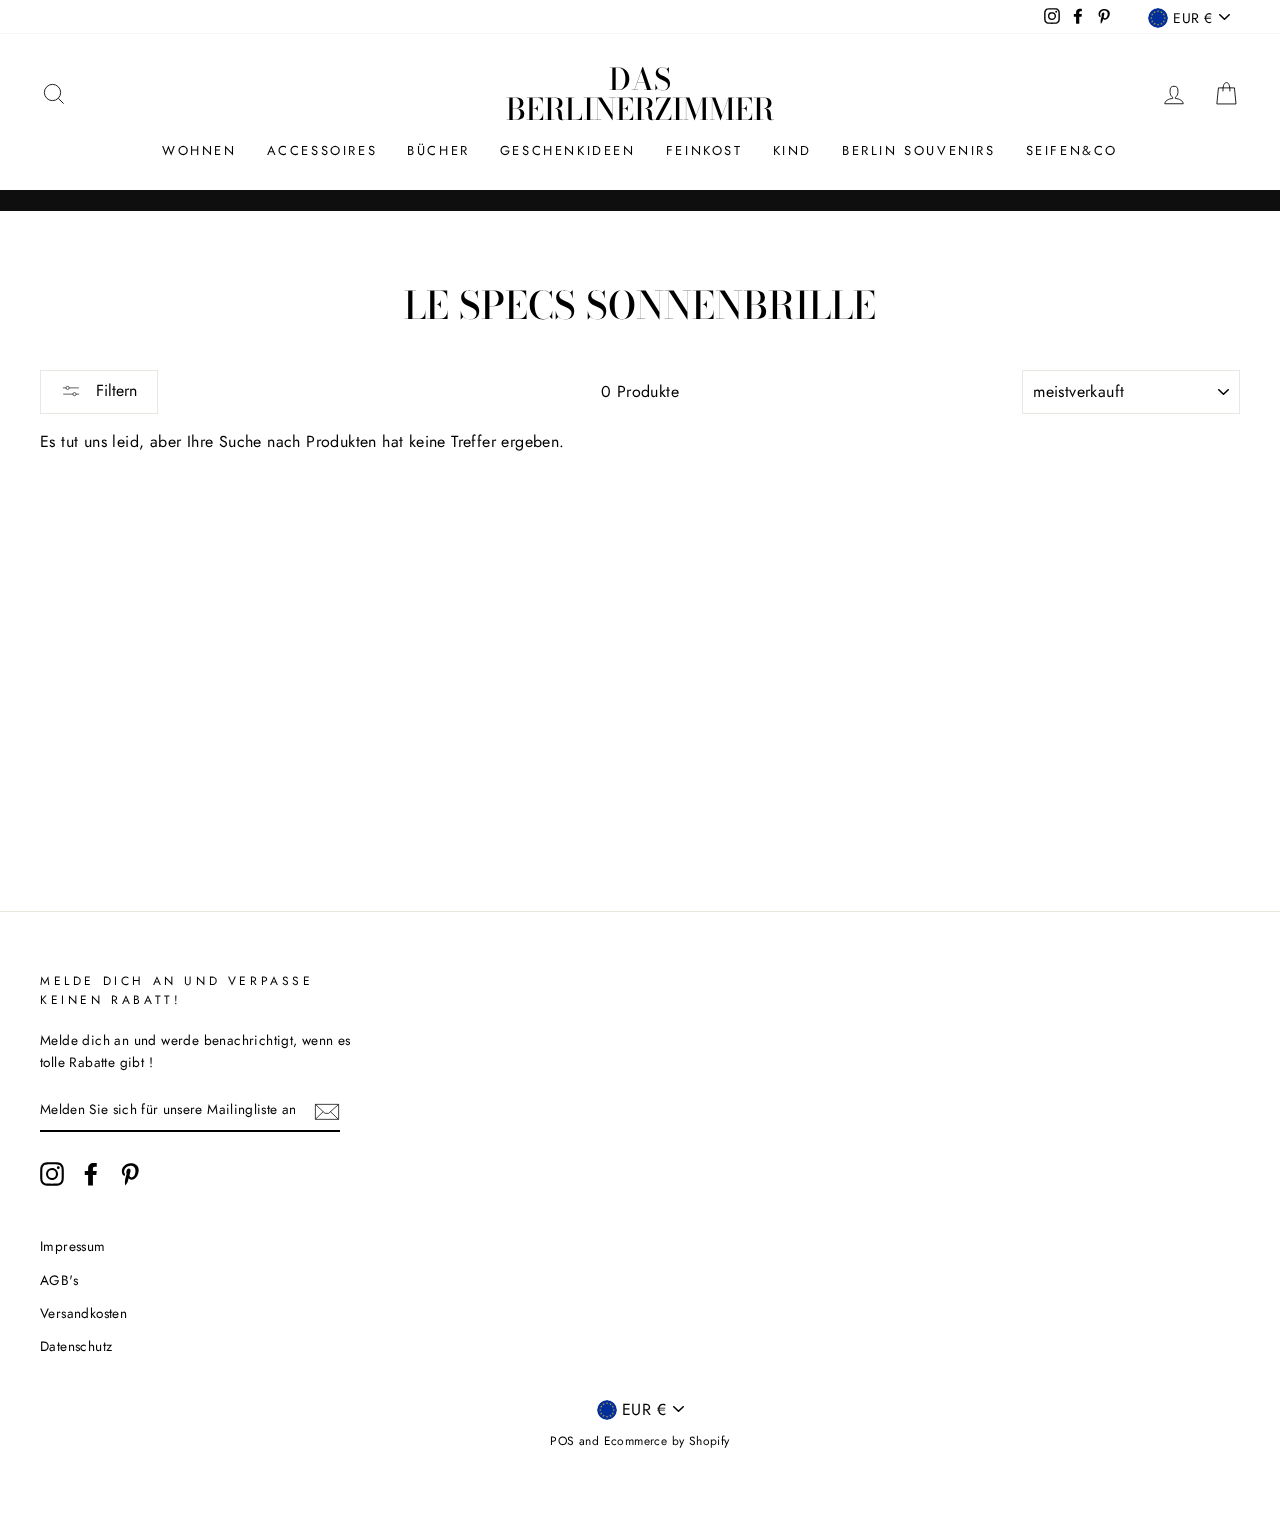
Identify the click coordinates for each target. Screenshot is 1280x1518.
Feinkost (704, 150)
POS (562, 1441)
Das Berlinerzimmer (640, 94)
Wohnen (199, 150)
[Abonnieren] (327, 1110)
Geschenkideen (568, 150)
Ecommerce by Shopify (667, 1441)
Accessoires (322, 150)
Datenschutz (76, 1346)
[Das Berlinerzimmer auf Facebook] (91, 1174)
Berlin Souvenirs (919, 150)
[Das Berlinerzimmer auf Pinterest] (130, 1174)
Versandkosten (83, 1313)
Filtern (114, 390)
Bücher (438, 150)
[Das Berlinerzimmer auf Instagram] (52, 1174)
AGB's (59, 1280)
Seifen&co (1072, 150)
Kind (792, 150)
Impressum (73, 1246)
